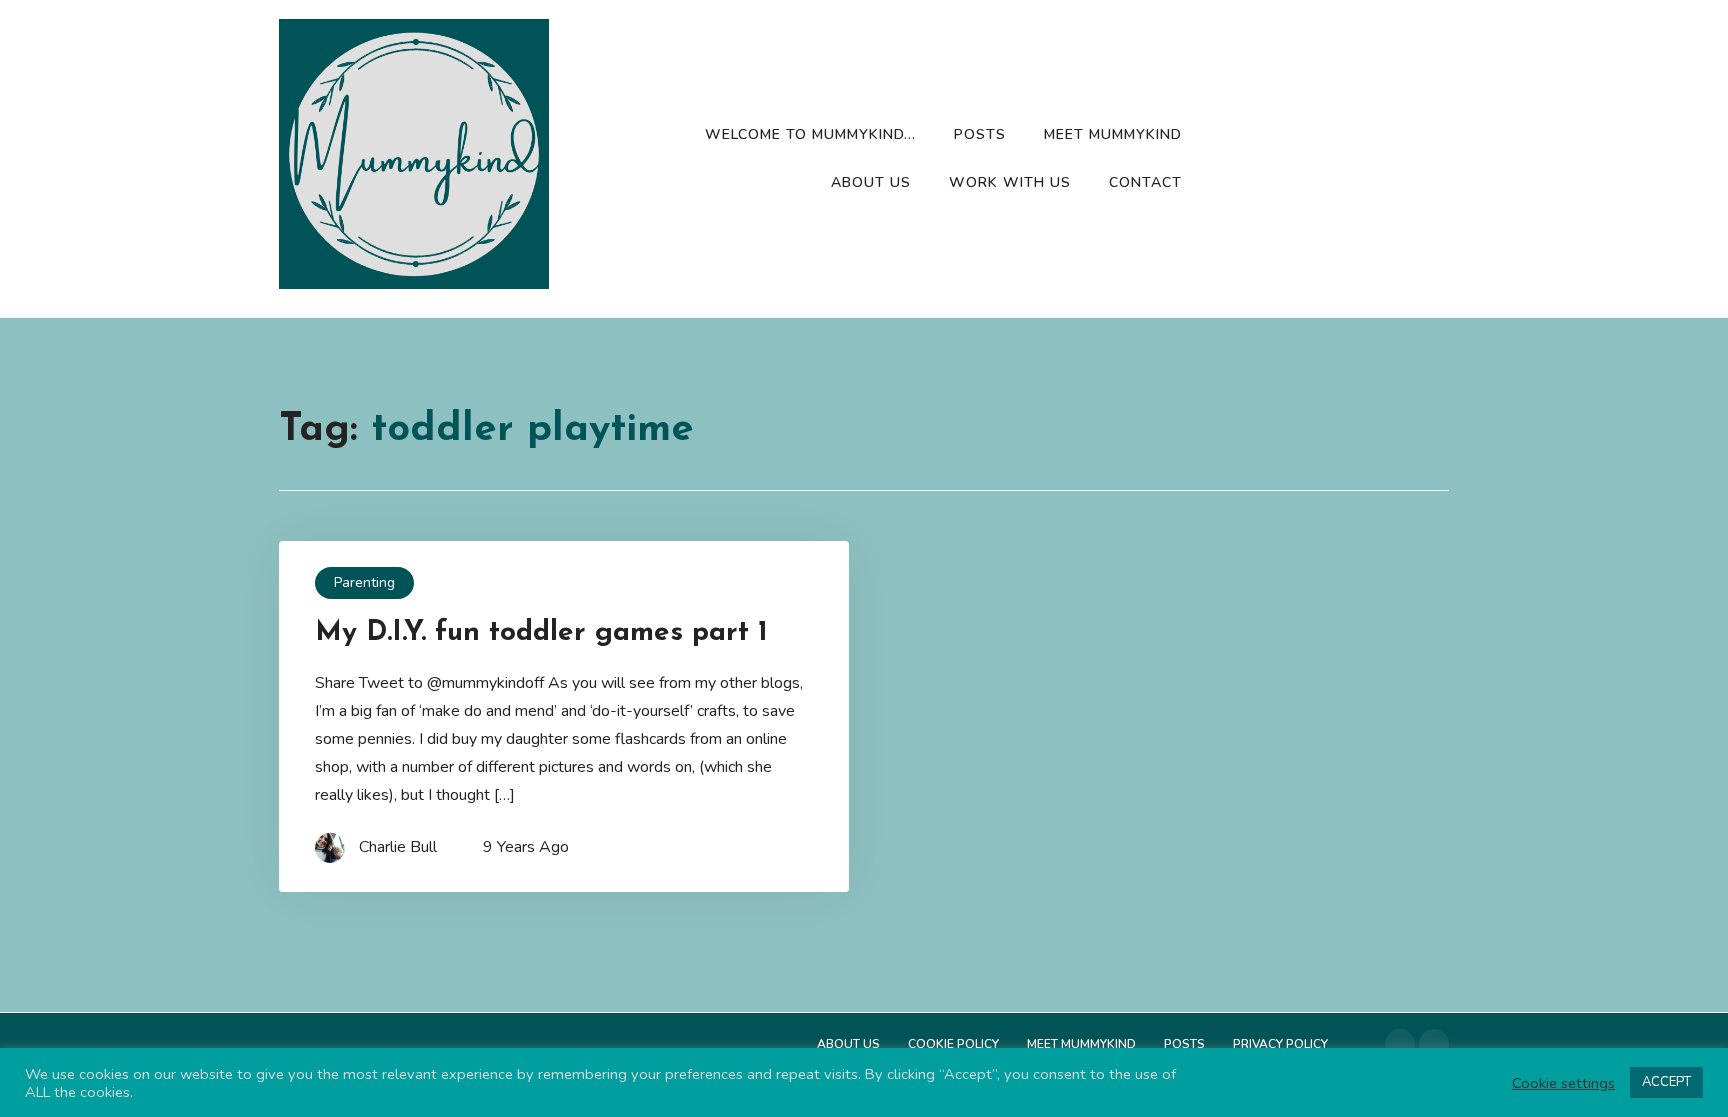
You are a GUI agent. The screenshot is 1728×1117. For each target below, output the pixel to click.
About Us (871, 182)
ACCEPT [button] (1666, 1082)
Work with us (1010, 182)
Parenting (364, 582)
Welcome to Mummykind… (810, 134)
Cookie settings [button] (1563, 1083)
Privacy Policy (1280, 1044)
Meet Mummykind (1113, 134)
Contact (1145, 182)
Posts (980, 134)
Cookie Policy (953, 1044)
